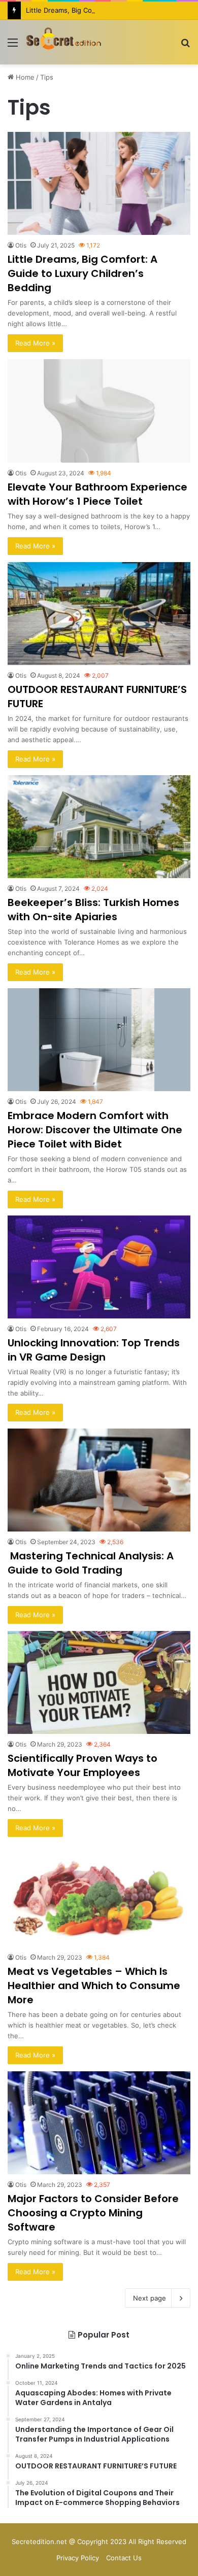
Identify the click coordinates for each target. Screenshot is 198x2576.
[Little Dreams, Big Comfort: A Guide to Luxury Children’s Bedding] (99, 183)
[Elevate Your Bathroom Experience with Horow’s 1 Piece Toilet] (99, 411)
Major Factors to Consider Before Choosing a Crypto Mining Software (93, 2213)
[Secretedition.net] (64, 42)
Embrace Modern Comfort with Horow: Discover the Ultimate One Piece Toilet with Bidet (95, 1130)
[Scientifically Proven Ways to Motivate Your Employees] (99, 1682)
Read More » (35, 343)
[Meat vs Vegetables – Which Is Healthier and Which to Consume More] (99, 1895)
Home (24, 77)
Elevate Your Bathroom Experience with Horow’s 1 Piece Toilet (97, 494)
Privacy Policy (78, 2558)
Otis (21, 245)
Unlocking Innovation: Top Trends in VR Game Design (94, 1350)
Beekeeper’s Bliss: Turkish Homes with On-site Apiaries (93, 910)
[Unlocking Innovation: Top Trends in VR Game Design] (99, 1267)
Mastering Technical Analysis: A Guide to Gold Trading (91, 1563)
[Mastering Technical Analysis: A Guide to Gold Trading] (99, 1480)
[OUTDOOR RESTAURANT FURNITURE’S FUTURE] (99, 614)
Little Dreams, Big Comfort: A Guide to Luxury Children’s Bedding (82, 273)
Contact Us (124, 2558)
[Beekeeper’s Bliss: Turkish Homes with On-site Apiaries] (99, 827)
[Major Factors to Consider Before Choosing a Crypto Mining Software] (99, 2123)
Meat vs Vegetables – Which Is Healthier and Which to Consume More (94, 1986)
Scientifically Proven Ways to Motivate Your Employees (82, 1765)
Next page (150, 2298)
